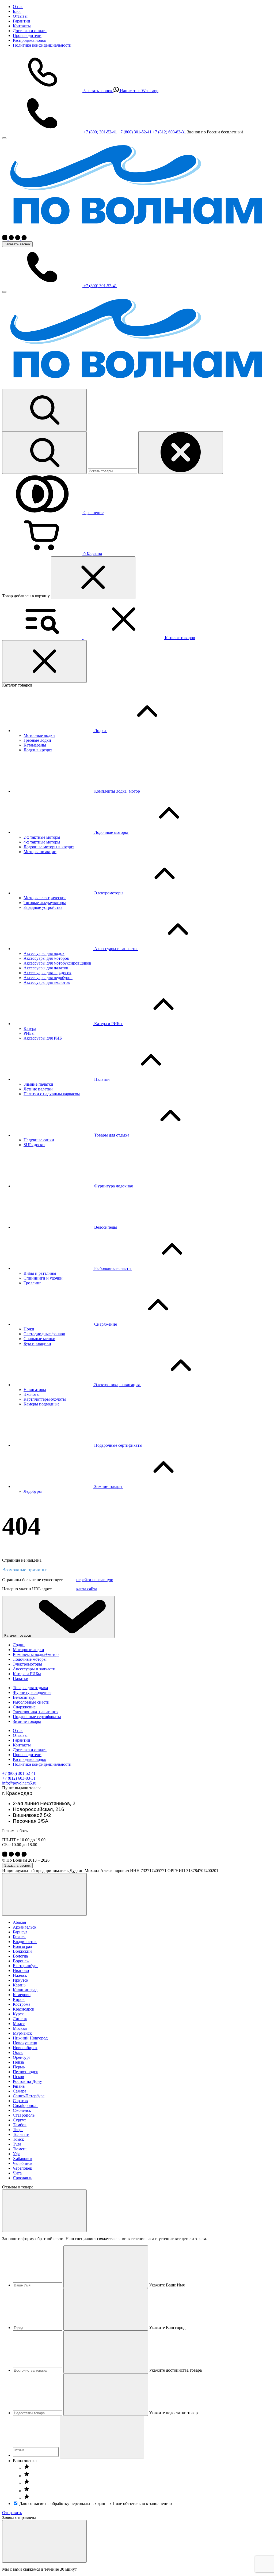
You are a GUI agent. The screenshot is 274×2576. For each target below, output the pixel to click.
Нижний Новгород (30, 2038)
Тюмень (20, 2149)
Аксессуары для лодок (44, 953)
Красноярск (24, 2009)
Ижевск (20, 1975)
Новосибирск (25, 2048)
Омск (18, 2052)
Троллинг (32, 1283)
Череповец (23, 2168)
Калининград (25, 1990)
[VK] (5, 239)
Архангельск (25, 1927)
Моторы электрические (45, 898)
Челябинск (23, 2163)
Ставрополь (24, 2115)
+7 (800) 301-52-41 (19, 1773)
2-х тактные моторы (42, 837)
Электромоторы (27, 1664)
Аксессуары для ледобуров (48, 978)
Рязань (19, 2086)
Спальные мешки (39, 1339)
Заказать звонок (17, 244)
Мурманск (22, 2033)
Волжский (22, 1951)
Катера (30, 1028)
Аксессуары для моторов (46, 958)
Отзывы (20, 16)
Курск (18, 2014)
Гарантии (22, 21)
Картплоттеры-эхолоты (45, 1399)
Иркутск (21, 1980)
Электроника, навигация (36, 1712)
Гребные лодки (37, 740)
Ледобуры (33, 1491)
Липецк (20, 2019)
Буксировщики (37, 1343)
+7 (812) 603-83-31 (19, 1778)
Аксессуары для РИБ (43, 1038)
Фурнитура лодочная (32, 1692)
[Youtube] (18, 239)
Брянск (19, 1937)
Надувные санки (39, 1140)
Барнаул (20, 1932)
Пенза (18, 2062)
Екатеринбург (26, 1966)
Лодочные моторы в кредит (49, 847)
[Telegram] (11, 239)
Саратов (20, 2101)
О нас (18, 7)
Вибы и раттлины (40, 1273)
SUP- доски (34, 1145)
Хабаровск (23, 2159)
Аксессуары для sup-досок (47, 973)
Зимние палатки (38, 1084)
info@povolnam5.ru (19, 1783)
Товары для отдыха (30, 1688)
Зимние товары (27, 1721)
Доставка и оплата (30, 31)
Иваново (21, 1971)
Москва (20, 2028)
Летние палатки (38, 1089)
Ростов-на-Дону (27, 2081)
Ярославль (22, 2178)
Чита (17, 2173)
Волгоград (22, 1946)
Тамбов (20, 2125)
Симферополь (26, 2106)
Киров (19, 1999)
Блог (17, 11)
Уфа (17, 2154)
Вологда (20, 1956)
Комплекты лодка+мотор (36, 1654)
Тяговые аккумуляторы (45, 903)
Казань (19, 1985)
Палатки (21, 1679)
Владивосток (25, 1942)
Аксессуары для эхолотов (47, 982)
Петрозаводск (25, 2072)
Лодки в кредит (38, 750)
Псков (18, 2077)
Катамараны (35, 745)
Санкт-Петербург (29, 2096)
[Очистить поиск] (181, 453)
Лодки (19, 1645)
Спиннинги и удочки (43, 1278)
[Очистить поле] (106, 2267)
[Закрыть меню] (4, 138)
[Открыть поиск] (44, 410)
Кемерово (22, 1995)
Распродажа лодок (30, 40)
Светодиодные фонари (44, 1334)
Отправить (12, 2513)
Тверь (18, 2130)
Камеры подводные (41, 1404)
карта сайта (87, 1589)
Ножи (29, 1329)
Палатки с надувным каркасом (52, 1094)
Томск (18, 2139)
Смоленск (22, 2110)
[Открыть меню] (4, 292)
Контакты (22, 26)
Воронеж (21, 1961)
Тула (17, 2144)
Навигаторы (35, 1390)
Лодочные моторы (30, 1659)
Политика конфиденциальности (42, 45)
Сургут (19, 2120)
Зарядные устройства (43, 907)
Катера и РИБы (27, 1674)
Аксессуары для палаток (46, 968)
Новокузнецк (25, 2043)
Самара (20, 2091)
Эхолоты (32, 1394)
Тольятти (21, 2134)
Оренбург (22, 2057)
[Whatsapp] (24, 239)
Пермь (19, 2067)
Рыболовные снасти (31, 1702)
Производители (27, 35)
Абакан (20, 1922)
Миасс (19, 2024)
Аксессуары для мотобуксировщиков (57, 963)
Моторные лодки (39, 735)
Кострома (22, 2004)
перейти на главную (95, 1580)
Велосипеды (24, 1697)
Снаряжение (24, 1707)
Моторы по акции (40, 852)
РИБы (29, 1033)
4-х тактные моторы (42, 842)
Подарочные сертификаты (37, 1717)
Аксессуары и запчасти (34, 1669)
